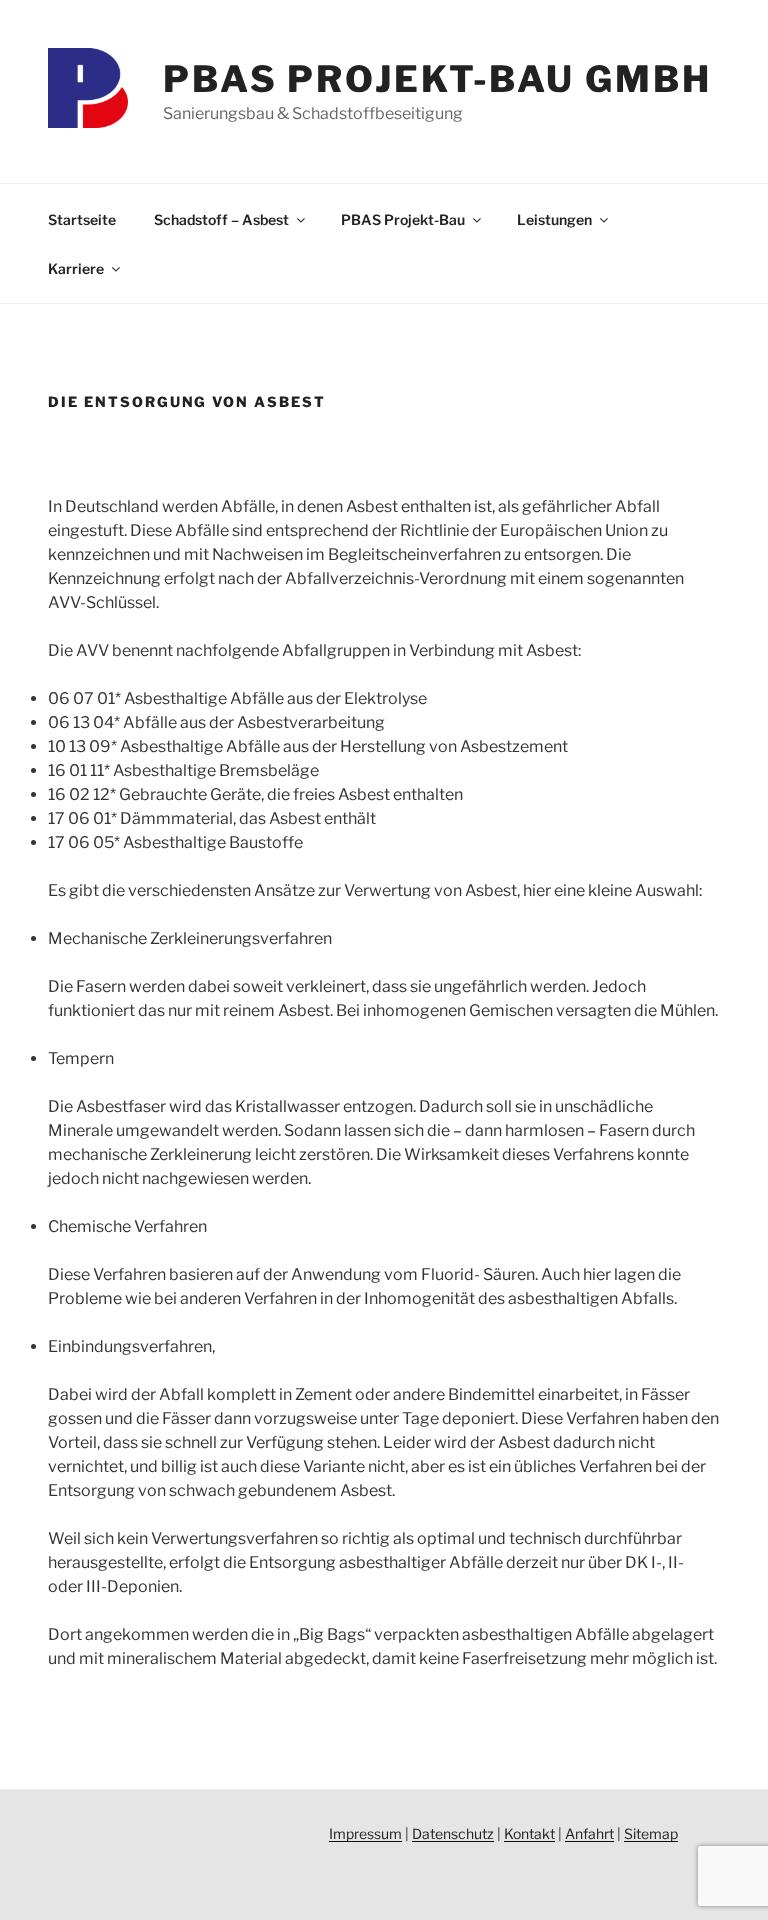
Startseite (82, 219)
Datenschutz (453, 1833)
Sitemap (651, 1833)
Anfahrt (589, 1833)
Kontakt (529, 1833)
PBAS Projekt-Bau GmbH (437, 79)
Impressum (365, 1833)
